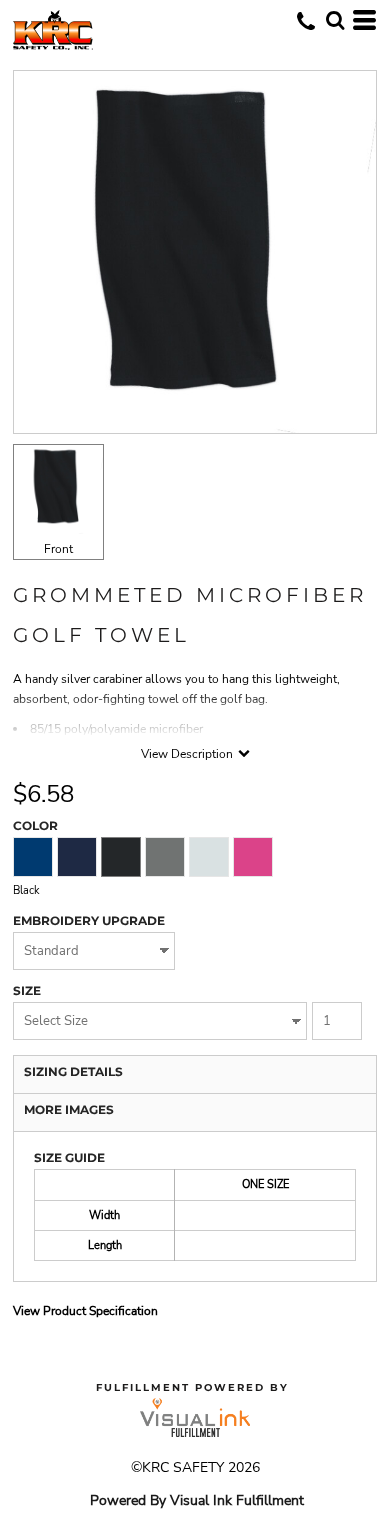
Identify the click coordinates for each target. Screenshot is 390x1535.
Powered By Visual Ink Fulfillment (197, 1500)
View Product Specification (85, 1311)
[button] (335, 20)
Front (58, 549)
